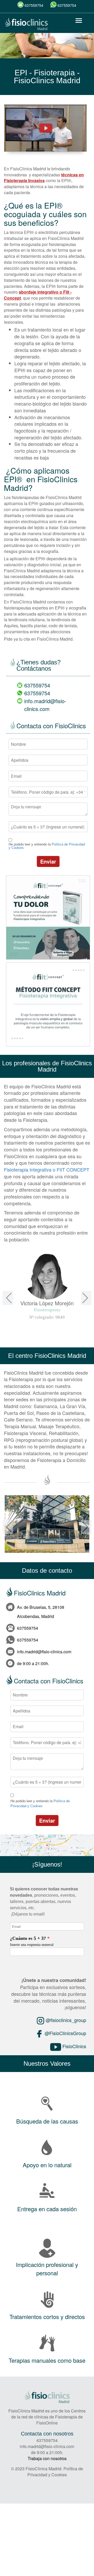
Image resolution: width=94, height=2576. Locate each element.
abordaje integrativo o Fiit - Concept (38, 295)
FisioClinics (74, 2046)
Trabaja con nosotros (47, 2458)
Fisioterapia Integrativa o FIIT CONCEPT (47, 1169)
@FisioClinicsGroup (65, 2033)
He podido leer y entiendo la (47, 846)
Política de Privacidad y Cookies (55, 2472)
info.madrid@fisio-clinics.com (45, 705)
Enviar (48, 861)
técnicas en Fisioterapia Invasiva (44, 178)
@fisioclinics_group (65, 2020)
